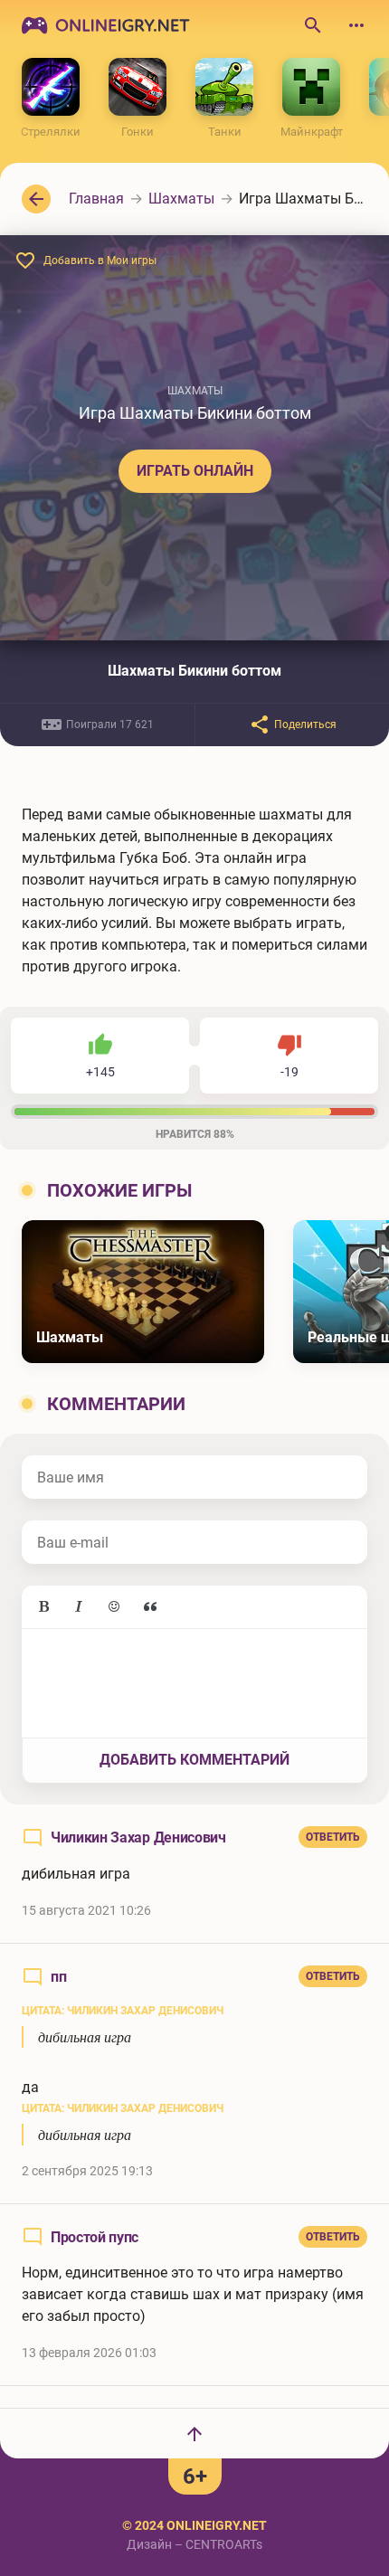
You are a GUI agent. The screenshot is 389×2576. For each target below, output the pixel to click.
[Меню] (356, 25)
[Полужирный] (43, 1607)
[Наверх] (194, 2433)
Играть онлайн (195, 471)
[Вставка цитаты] (150, 1607)
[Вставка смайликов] (115, 1607)
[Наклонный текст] (79, 1607)
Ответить (333, 1837)
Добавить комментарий (194, 1760)
